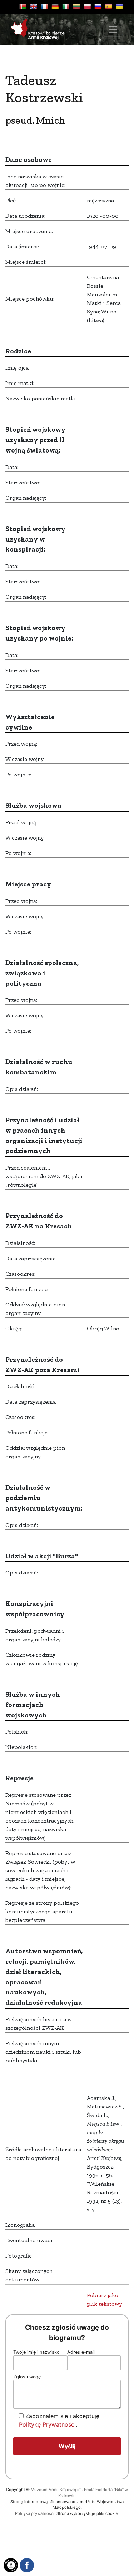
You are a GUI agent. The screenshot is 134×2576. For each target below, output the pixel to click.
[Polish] (87, 6)
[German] (55, 6)
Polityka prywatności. (35, 2513)
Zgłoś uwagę (27, 2377)
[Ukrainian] (119, 6)
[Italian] (66, 6)
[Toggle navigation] (113, 30)
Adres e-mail (81, 2352)
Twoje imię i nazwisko (36, 2352)
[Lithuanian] (76, 6)
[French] (44, 6)
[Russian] (98, 6)
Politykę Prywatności (47, 2424)
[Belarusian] (23, 6)
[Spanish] (109, 6)
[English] (34, 6)
